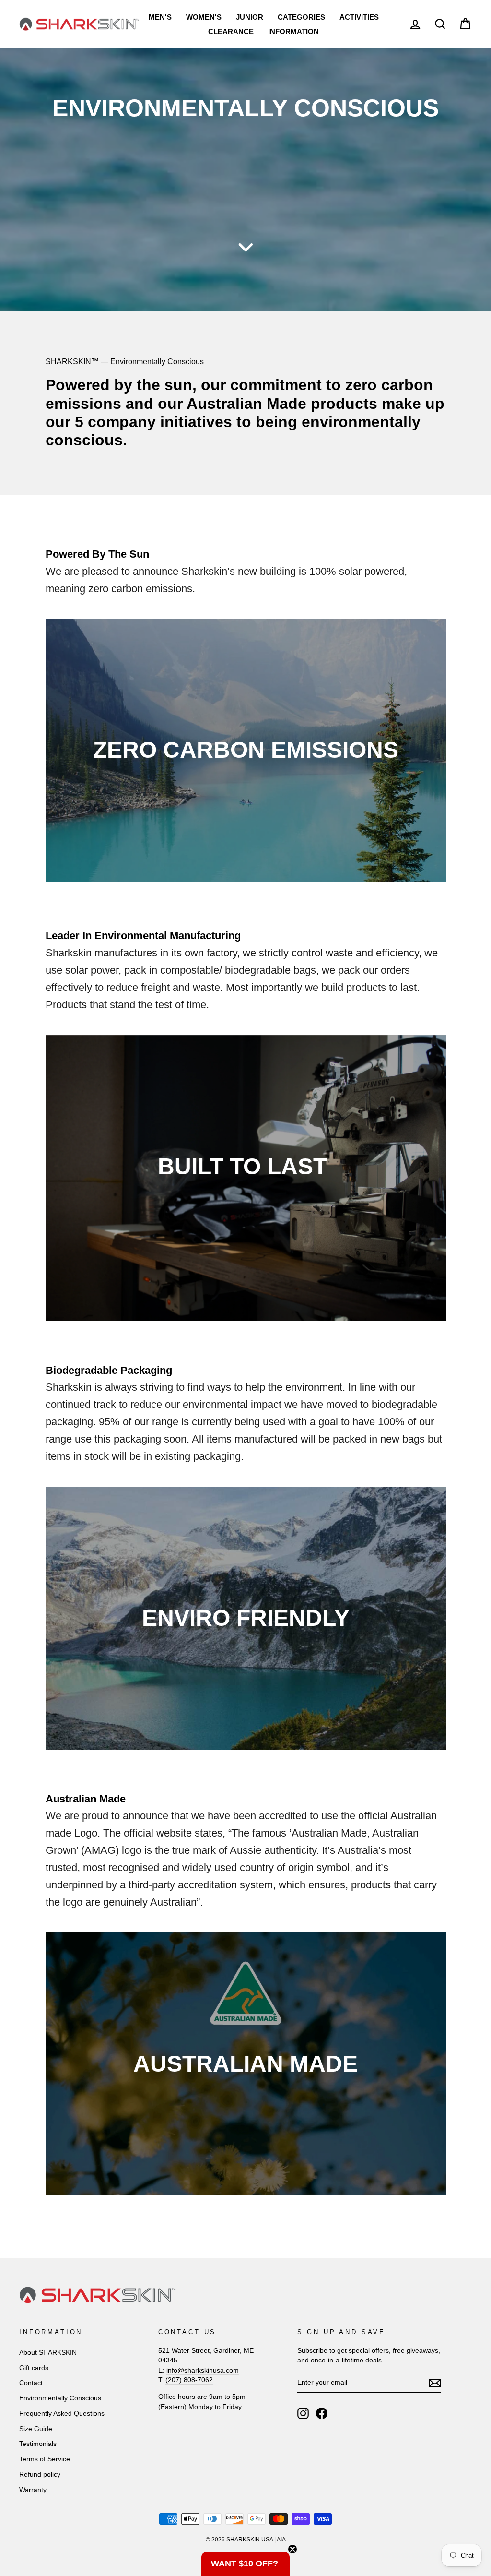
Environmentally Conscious (60, 2398)
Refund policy (40, 2475)
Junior (250, 17)
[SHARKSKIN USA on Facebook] (322, 2413)
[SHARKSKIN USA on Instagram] (303, 2413)
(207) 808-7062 (189, 2380)
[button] (245, 2564)
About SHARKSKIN (48, 2353)
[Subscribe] (435, 2383)
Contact (31, 2383)
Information (293, 31)
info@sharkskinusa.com (203, 2370)
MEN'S (160, 17)
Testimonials (38, 2444)
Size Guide (36, 2429)
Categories (301, 17)
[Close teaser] (292, 2549)
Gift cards (34, 2368)
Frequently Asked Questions (62, 2414)
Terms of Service (45, 2459)
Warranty (33, 2490)
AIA (281, 2540)
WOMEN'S (204, 17)
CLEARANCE (231, 31)
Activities (359, 17)
